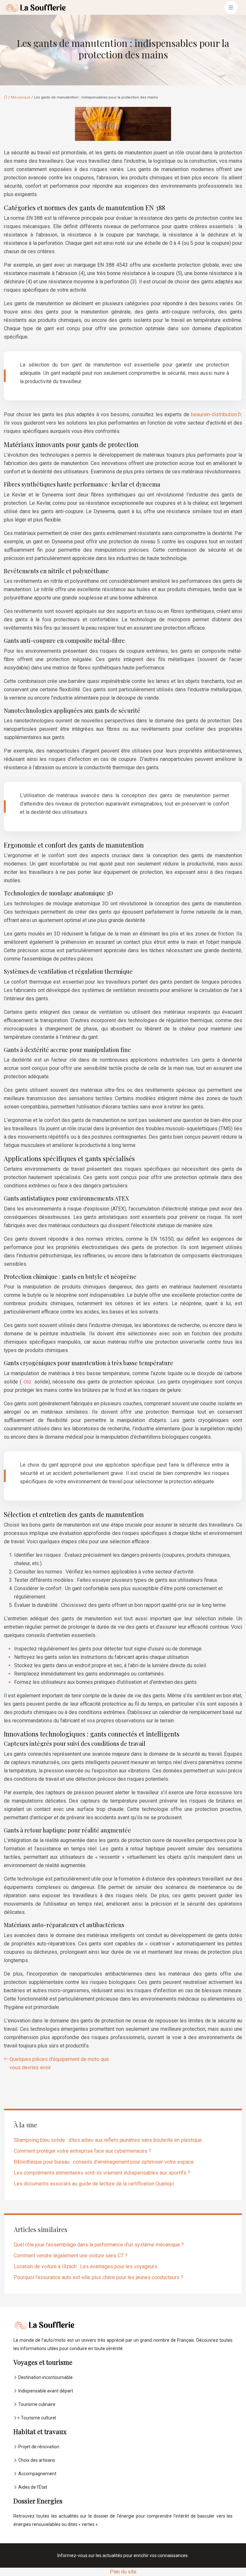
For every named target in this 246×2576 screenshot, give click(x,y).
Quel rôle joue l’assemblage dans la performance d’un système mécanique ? (99, 2245)
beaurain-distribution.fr (216, 414)
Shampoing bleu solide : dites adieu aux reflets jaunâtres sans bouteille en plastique (108, 2140)
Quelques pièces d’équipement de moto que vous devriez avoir (59, 2063)
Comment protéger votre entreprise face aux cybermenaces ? (82, 2151)
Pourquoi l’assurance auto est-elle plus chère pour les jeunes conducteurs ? (98, 2277)
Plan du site (123, 2572)
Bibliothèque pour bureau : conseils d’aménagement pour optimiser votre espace (104, 2162)
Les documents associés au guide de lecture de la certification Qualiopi (94, 2184)
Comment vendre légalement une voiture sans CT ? (71, 2256)
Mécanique (21, 97)
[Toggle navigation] (231, 8)
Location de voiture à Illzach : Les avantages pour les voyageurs (86, 2266)
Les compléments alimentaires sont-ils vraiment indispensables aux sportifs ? (102, 2173)
